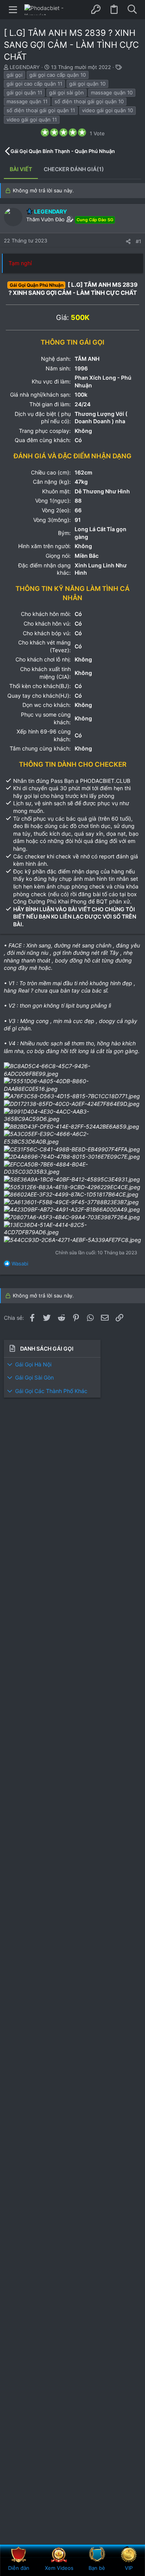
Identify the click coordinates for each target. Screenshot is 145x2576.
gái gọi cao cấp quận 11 (34, 84)
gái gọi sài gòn (67, 93)
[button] (13, 10)
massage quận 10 (112, 93)
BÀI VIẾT (21, 169)
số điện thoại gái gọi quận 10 (89, 101)
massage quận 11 (27, 101)
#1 (138, 241)
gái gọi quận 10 (87, 84)
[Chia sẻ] (128, 241)
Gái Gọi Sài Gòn (34, 1377)
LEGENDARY (25, 67)
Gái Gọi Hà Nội (33, 1364)
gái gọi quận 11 (24, 93)
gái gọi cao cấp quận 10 (58, 75)
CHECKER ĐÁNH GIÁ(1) (74, 169)
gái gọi (14, 75)
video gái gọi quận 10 (107, 110)
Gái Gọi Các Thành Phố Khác (51, 1391)
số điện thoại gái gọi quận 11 (41, 110)
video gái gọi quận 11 (32, 119)
